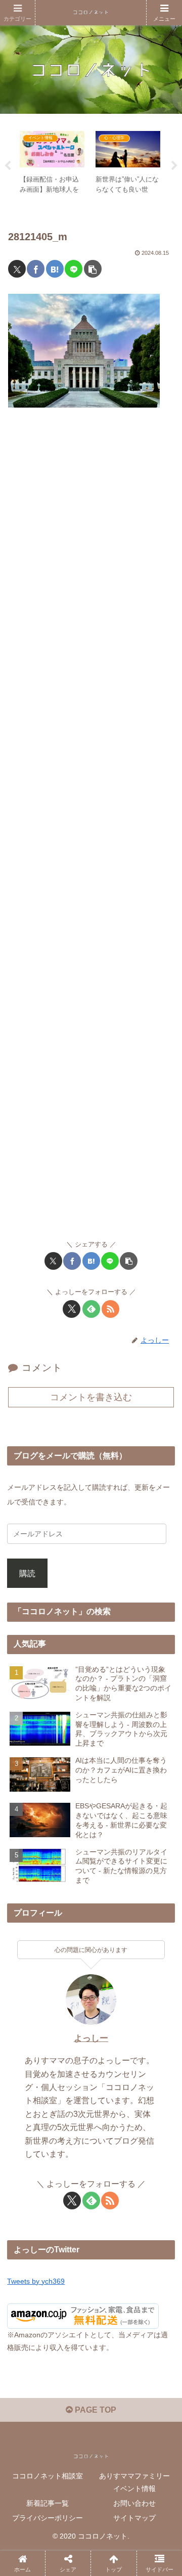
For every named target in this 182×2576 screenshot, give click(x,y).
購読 (27, 1573)
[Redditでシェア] (110, 2527)
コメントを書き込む (91, 1397)
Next (174, 166)
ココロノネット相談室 (48, 2476)
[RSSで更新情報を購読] (110, 1309)
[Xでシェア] (17, 269)
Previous (8, 166)
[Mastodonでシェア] (69, 2499)
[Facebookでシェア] (36, 269)
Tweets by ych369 (36, 2281)
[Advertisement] (91, 828)
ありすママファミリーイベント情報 (134, 2482)
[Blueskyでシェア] (110, 2499)
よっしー (91, 2038)
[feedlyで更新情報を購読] (91, 1309)
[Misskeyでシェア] (151, 2499)
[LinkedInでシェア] (110, 2555)
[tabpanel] (52, 164)
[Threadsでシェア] (69, 2527)
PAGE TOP (95, 2410)
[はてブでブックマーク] (55, 269)
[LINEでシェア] (74, 269)
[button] (93, 269)
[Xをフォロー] (72, 1309)
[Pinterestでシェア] (69, 2555)
